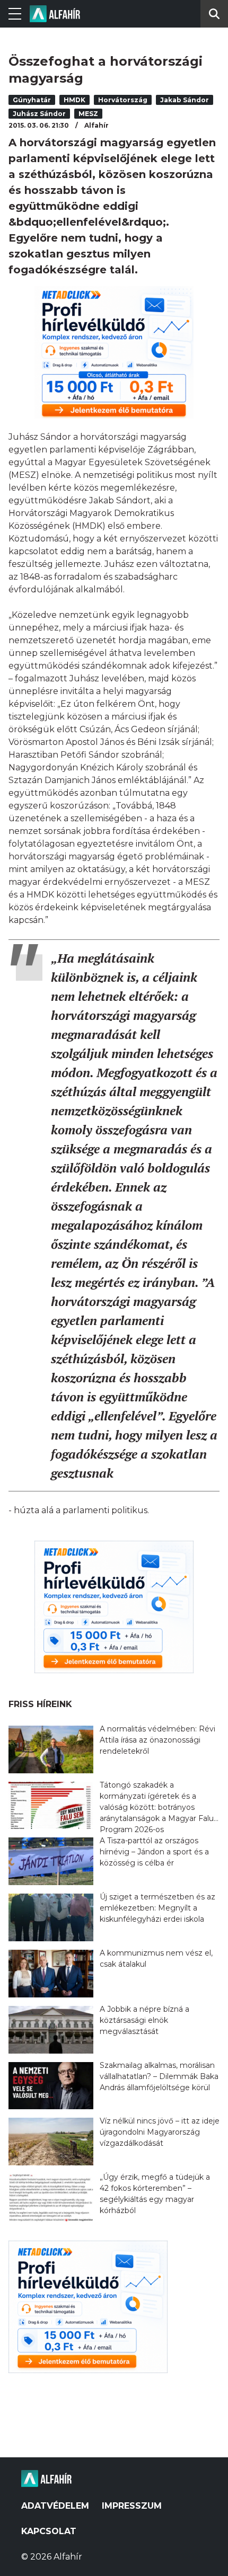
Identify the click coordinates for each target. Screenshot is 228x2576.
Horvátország (123, 100)
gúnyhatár (32, 100)
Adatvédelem (55, 2506)
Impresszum (132, 2506)
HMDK (74, 100)
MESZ (88, 114)
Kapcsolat (49, 2531)
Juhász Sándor (39, 114)
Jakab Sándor (185, 100)
